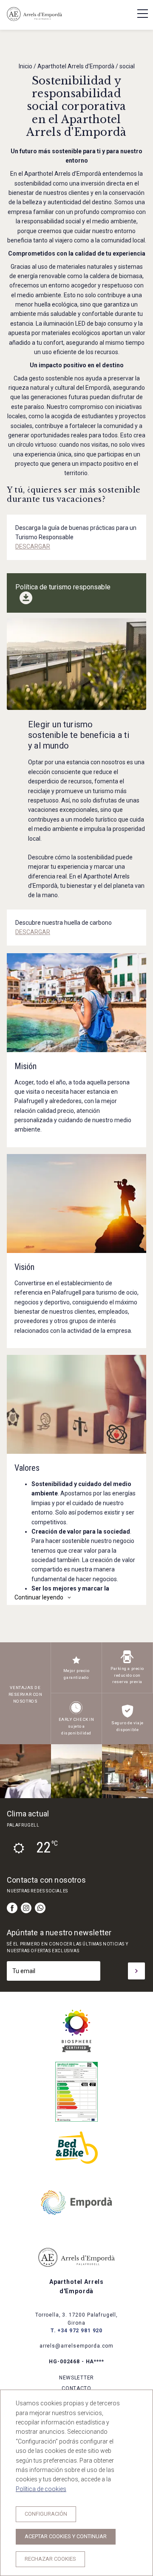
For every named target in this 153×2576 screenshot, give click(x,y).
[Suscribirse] (136, 1971)
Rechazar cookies (50, 2559)
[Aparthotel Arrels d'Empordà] (34, 20)
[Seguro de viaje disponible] (127, 1716)
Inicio (25, 66)
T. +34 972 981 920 (76, 2331)
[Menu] (138, 14)
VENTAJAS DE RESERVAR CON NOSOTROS (25, 1694)
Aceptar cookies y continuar (66, 2536)
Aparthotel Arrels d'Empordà (76, 66)
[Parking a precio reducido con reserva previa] (127, 1662)
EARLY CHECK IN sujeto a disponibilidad (76, 1726)
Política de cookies (41, 2489)
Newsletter (76, 2378)
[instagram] (26, 1908)
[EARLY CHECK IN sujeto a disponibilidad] (76, 1713)
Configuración (46, 2514)
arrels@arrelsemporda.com (76, 2346)
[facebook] (12, 1908)
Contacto (76, 2388)
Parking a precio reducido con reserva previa (127, 1675)
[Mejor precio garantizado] (76, 1664)
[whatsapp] (40, 1908)
